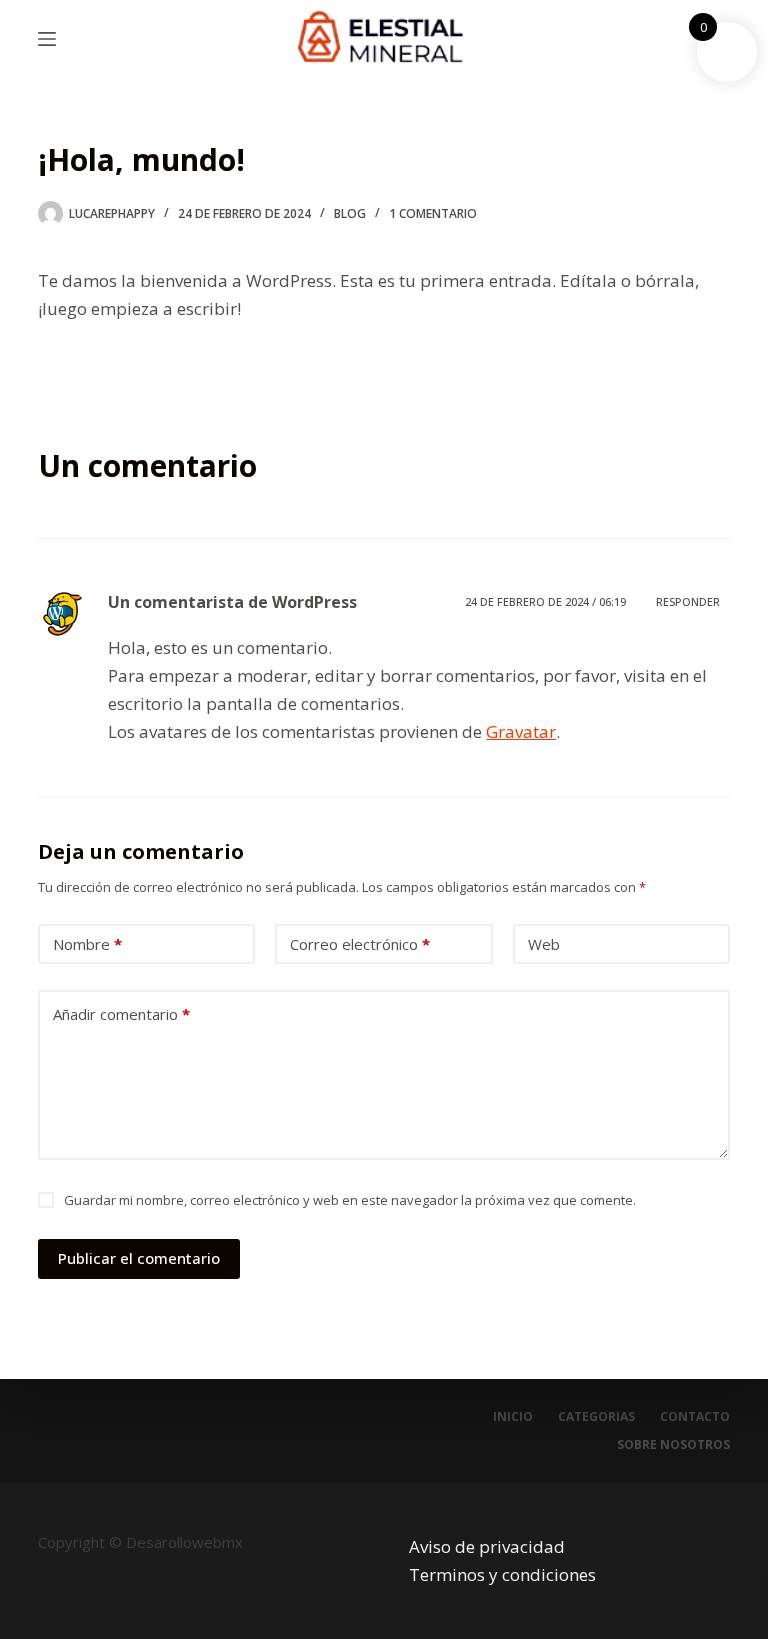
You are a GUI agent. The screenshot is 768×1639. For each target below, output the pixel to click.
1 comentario (433, 213)
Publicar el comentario (139, 1258)
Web (544, 944)
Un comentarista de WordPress (232, 602)
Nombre (87, 944)
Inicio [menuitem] (513, 1417)
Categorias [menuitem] (596, 1417)
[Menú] (47, 39)
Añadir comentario (121, 1014)
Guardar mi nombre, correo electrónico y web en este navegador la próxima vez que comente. (350, 1200)
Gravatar (521, 731)
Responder (688, 601)
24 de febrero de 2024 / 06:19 (545, 601)
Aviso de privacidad (487, 1546)
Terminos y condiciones (502, 1574)
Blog (350, 213)
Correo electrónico (360, 944)
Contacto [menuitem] (695, 1417)
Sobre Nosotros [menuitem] (673, 1445)
